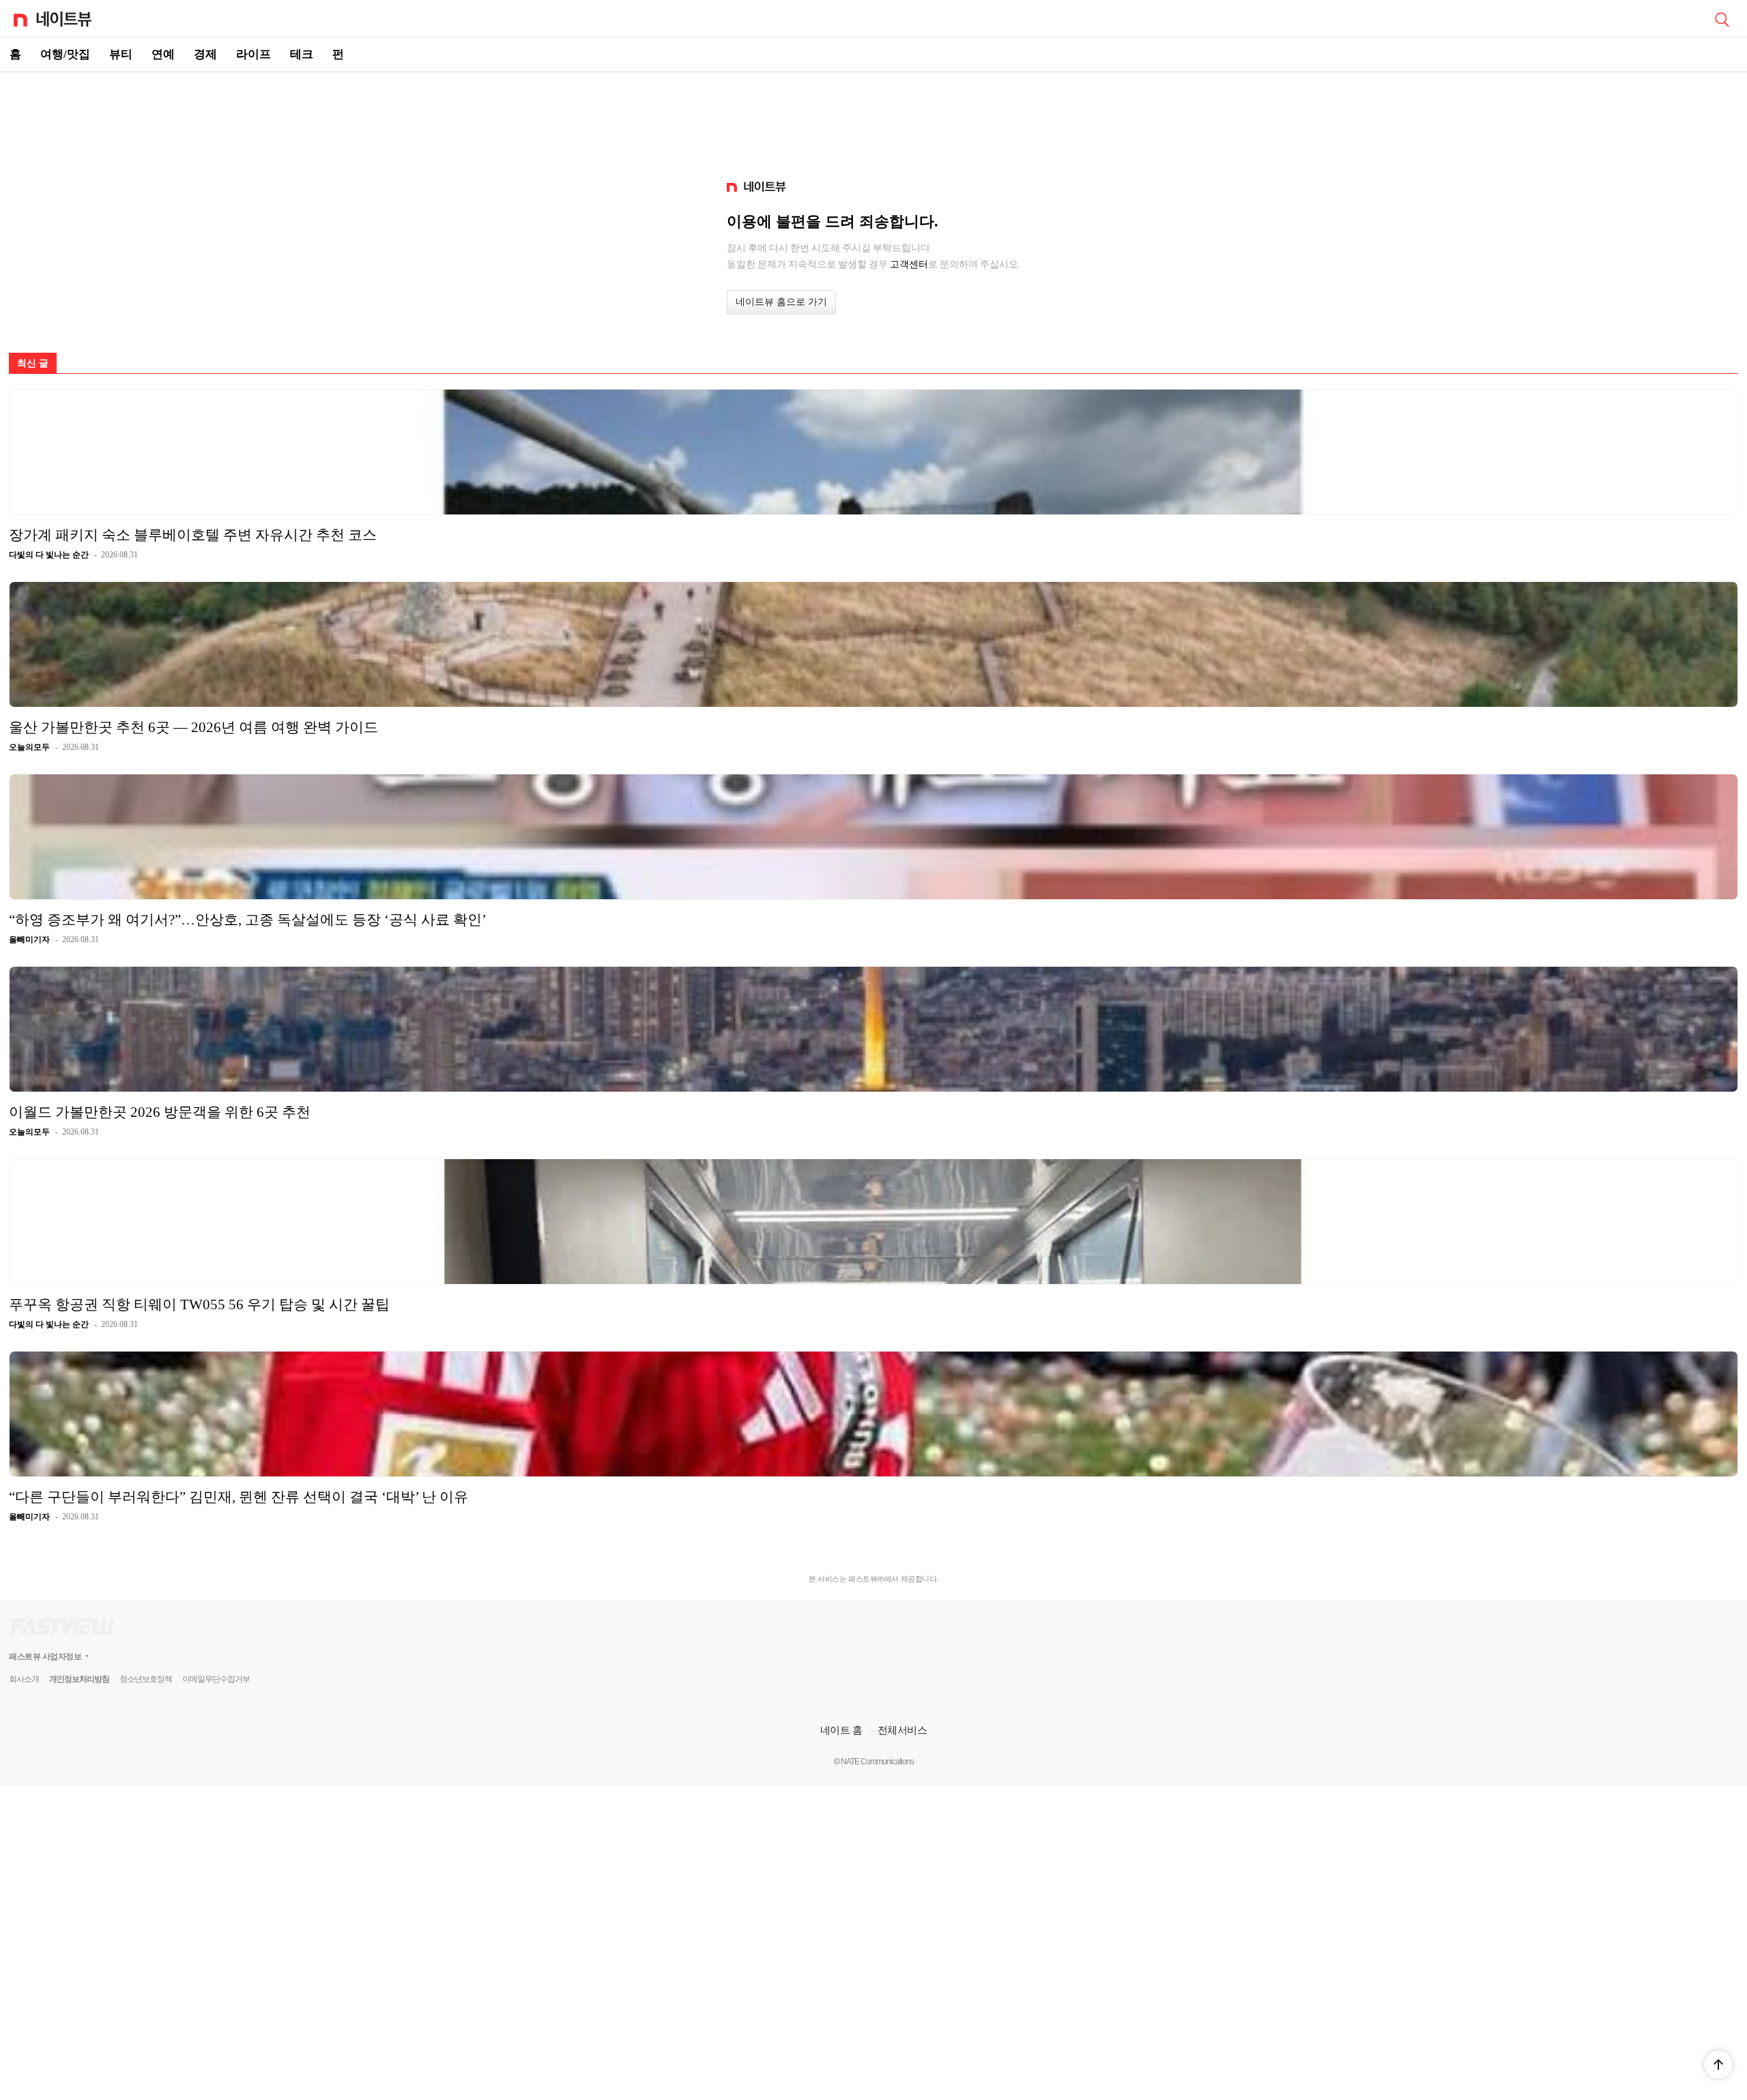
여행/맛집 (65, 54)
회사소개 (24, 1679)
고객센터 (909, 264)
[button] (1718, 2065)
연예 (163, 54)
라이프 (254, 54)
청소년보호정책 (146, 1679)
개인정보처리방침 (79, 1679)
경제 (205, 54)
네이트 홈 (841, 1730)
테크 (302, 54)
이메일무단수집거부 (216, 1679)
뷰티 (121, 54)
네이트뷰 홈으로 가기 (781, 302)
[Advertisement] (873, 120)
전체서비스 (903, 1730)
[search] (1722, 18)
